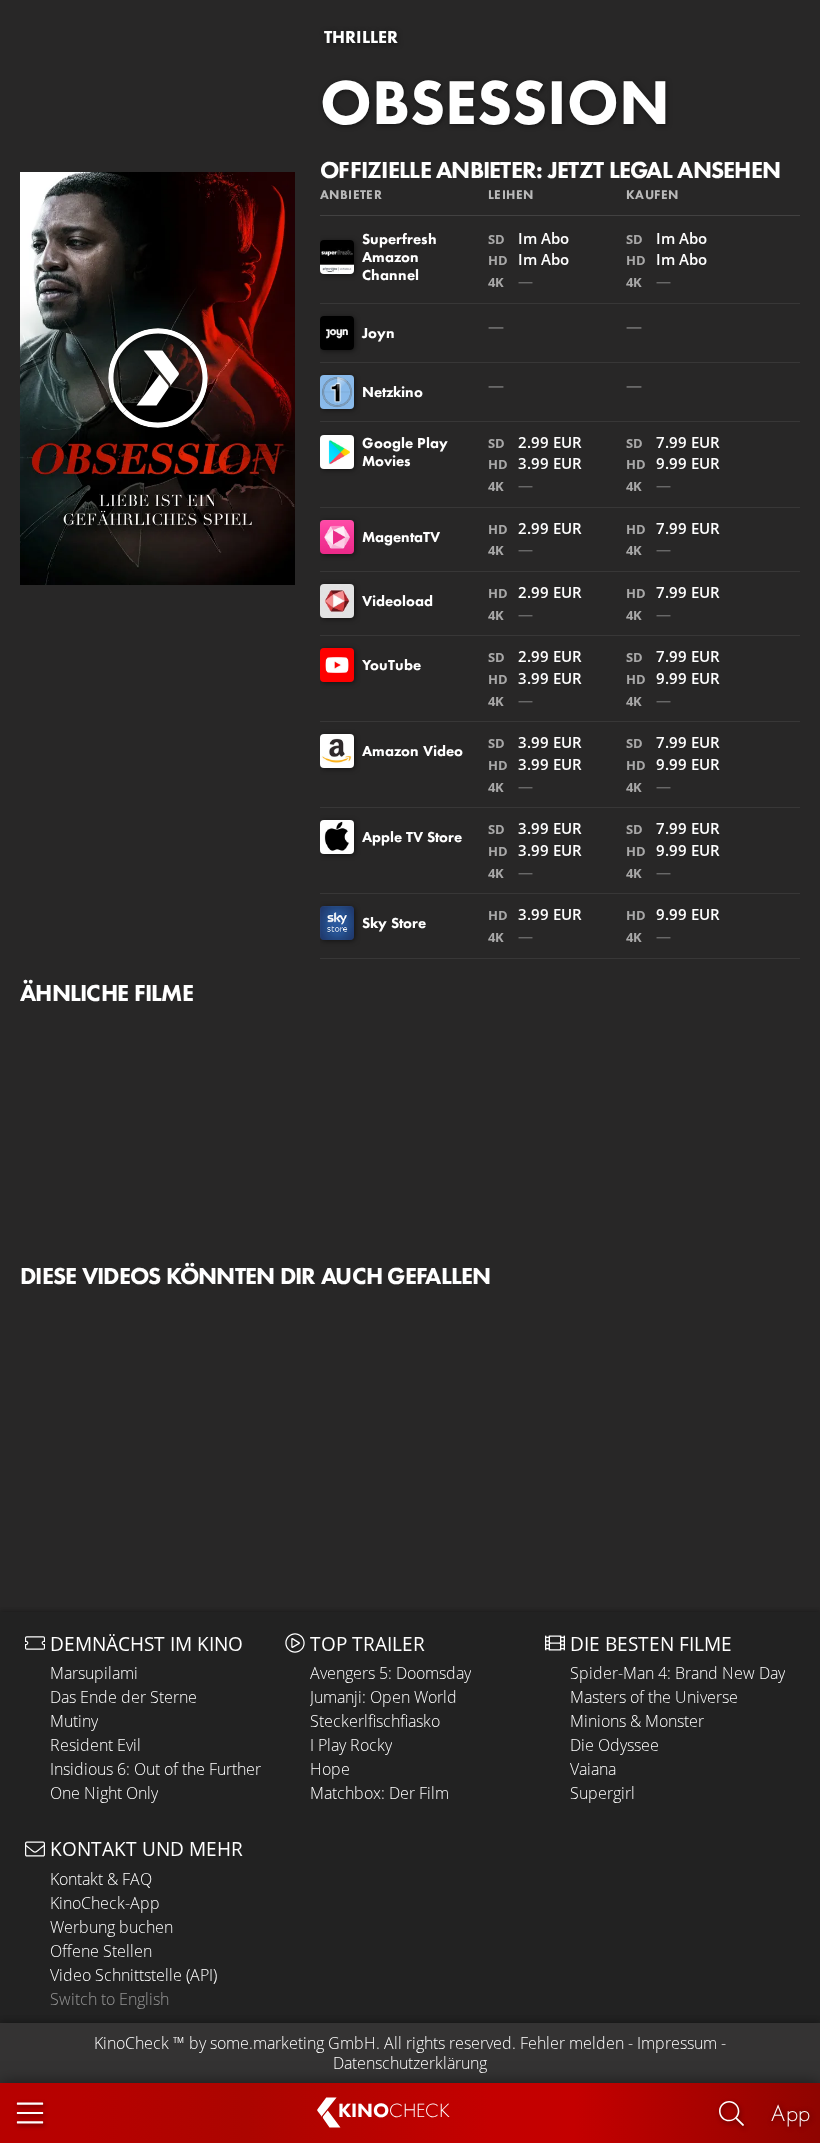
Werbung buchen (111, 1927)
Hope (330, 1769)
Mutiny (74, 1721)
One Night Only (104, 1793)
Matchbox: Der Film (379, 1793)
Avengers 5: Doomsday (390, 1673)
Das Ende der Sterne (123, 1697)
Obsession (495, 102)
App (790, 2112)
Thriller (361, 37)
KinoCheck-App (105, 1903)
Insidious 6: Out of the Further (155, 1769)
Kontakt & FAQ (101, 1879)
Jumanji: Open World (383, 1697)
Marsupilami (94, 1673)
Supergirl (602, 1793)
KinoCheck (131, 2043)
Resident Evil (95, 1745)
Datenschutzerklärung (410, 2063)
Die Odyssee (614, 1745)
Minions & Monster (637, 1721)
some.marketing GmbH (293, 2043)
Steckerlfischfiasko (375, 1721)
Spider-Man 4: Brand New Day (677, 1673)
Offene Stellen (101, 1951)
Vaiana (593, 1769)
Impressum (677, 2043)
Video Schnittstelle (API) (133, 1975)
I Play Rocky (351, 1745)
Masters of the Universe (654, 1697)
